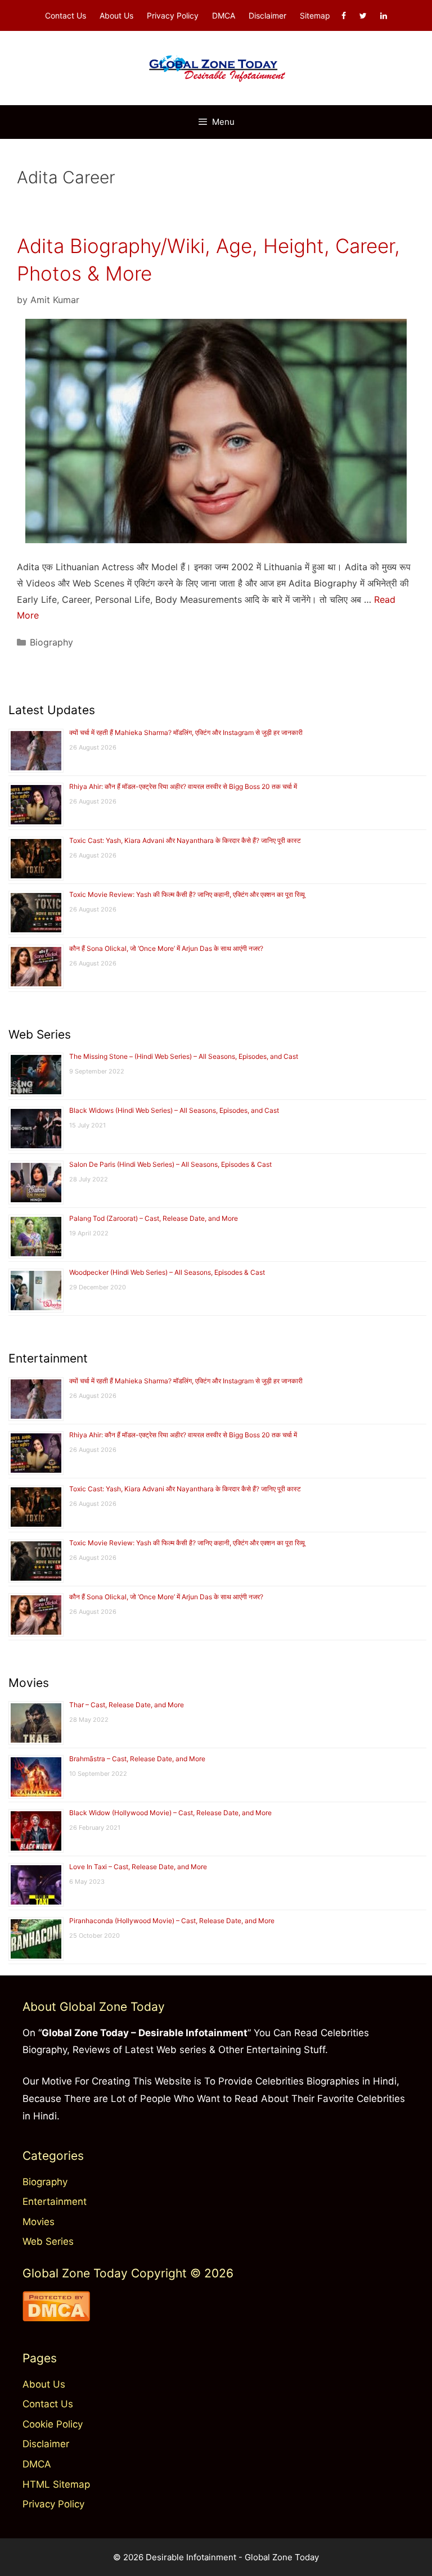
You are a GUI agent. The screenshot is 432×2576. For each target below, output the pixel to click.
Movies (39, 2222)
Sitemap (315, 15)
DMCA (224, 15)
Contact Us (66, 15)
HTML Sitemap (56, 2484)
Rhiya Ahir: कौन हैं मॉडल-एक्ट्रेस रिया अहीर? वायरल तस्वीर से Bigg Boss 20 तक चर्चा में (183, 786)
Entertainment (55, 2201)
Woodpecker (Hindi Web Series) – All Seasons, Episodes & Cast (167, 1272)
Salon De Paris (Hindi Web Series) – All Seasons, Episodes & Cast (170, 1164)
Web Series (48, 2241)
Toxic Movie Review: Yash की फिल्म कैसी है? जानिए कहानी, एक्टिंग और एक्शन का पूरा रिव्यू (187, 894)
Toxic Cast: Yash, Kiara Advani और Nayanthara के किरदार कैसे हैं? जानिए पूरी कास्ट (185, 840)
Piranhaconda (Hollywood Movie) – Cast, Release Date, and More (172, 1921)
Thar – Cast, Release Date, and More (127, 1705)
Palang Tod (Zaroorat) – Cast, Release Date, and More (154, 1218)
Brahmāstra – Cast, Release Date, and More (137, 1759)
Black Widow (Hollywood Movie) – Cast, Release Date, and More (170, 1813)
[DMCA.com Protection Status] (56, 2318)
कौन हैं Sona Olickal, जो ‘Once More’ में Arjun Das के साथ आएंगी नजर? (166, 948)
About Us (116, 15)
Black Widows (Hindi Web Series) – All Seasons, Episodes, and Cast (174, 1110)
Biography (51, 642)
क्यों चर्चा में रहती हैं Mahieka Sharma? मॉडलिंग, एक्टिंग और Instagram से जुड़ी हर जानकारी (186, 732)
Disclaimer (267, 15)
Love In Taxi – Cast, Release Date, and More (138, 1867)
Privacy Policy (173, 15)
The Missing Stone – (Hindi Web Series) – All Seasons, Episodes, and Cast (184, 1056)
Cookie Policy (53, 2424)
